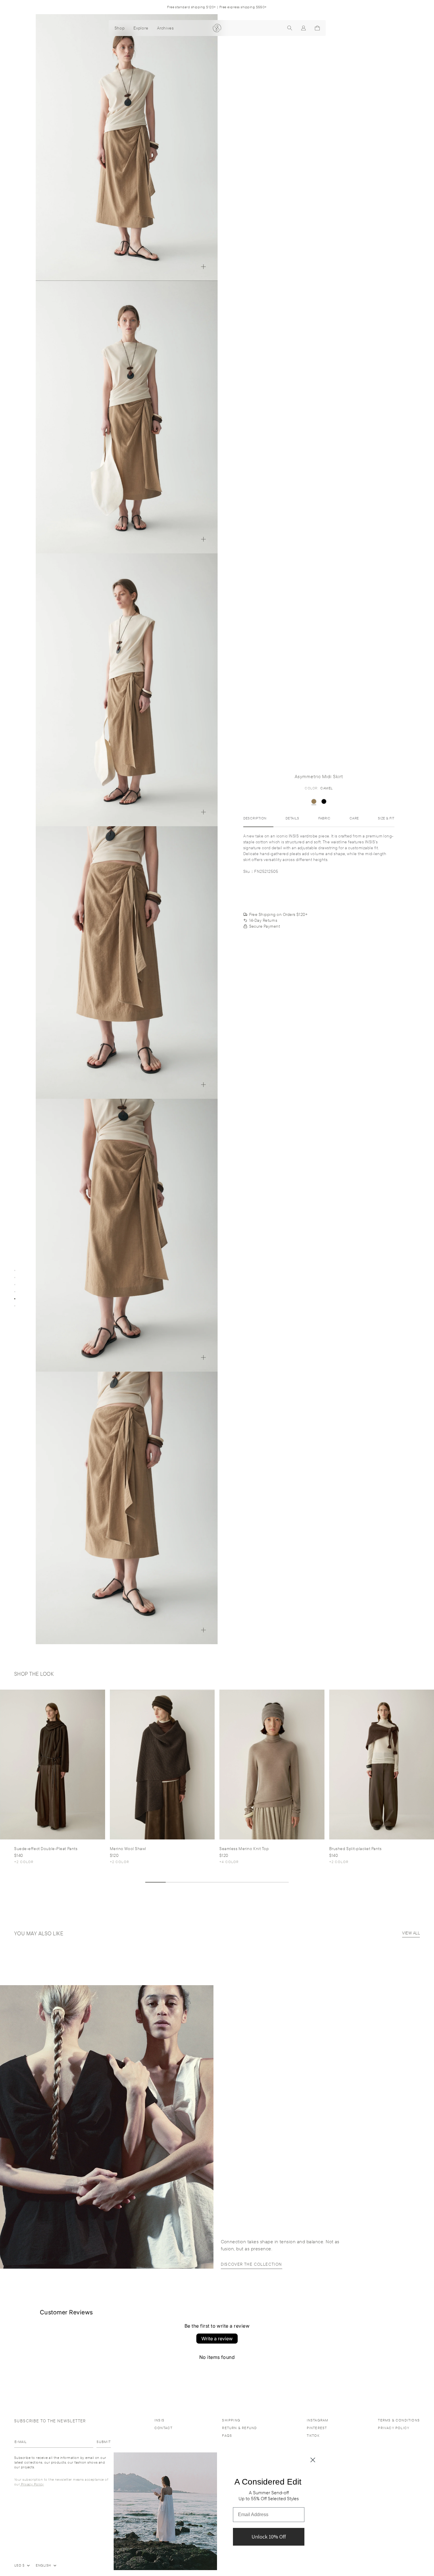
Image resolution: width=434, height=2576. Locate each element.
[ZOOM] (203, 267)
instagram (318, 2420)
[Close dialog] (313, 2460)
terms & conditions (399, 2420)
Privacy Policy (32, 2484)
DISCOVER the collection (252, 2264)
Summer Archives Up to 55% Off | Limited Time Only (217, 7)
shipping (231, 2420)
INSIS (159, 2420)
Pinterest (317, 2428)
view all (411, 1933)
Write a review (217, 2339)
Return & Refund (239, 2428)
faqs (227, 2435)
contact (163, 2428)
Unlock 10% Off (269, 2537)
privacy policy (394, 2428)
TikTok (313, 2435)
